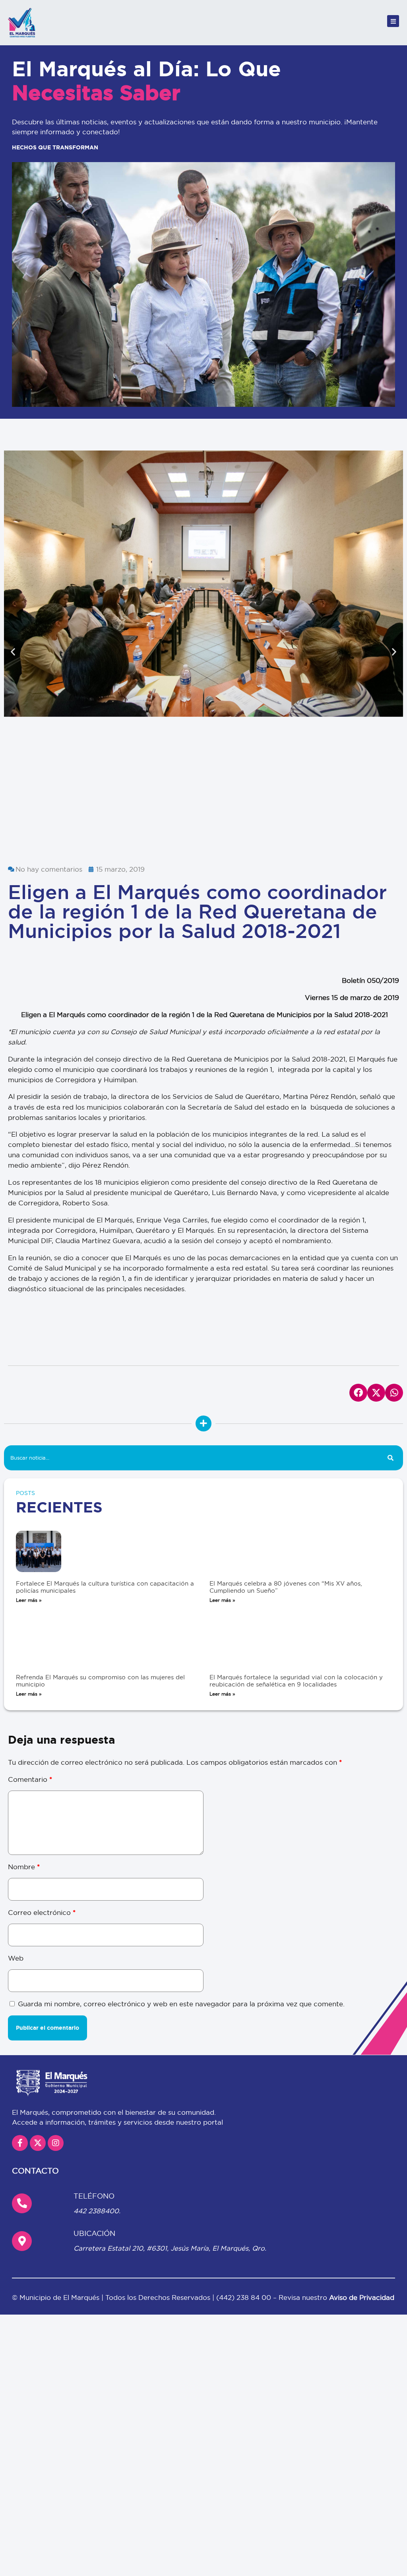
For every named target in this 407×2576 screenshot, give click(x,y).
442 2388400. (97, 2078)
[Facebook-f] (20, 2010)
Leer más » (29, 1467)
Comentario (30, 1647)
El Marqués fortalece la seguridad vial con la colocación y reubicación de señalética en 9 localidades (296, 1548)
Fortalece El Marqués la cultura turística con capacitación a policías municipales (105, 1454)
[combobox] (191, 1325)
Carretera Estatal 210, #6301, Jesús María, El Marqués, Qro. (170, 2115)
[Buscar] (391, 1325)
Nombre (24, 1734)
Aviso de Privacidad (362, 2165)
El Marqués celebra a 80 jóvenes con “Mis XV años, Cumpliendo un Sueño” (286, 1454)
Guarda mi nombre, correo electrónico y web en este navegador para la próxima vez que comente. (181, 1871)
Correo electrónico (42, 1779)
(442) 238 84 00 (245, 2165)
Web (16, 1825)
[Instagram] (56, 2010)
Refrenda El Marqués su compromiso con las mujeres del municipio (100, 1548)
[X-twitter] (38, 2010)
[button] (13, 585)
